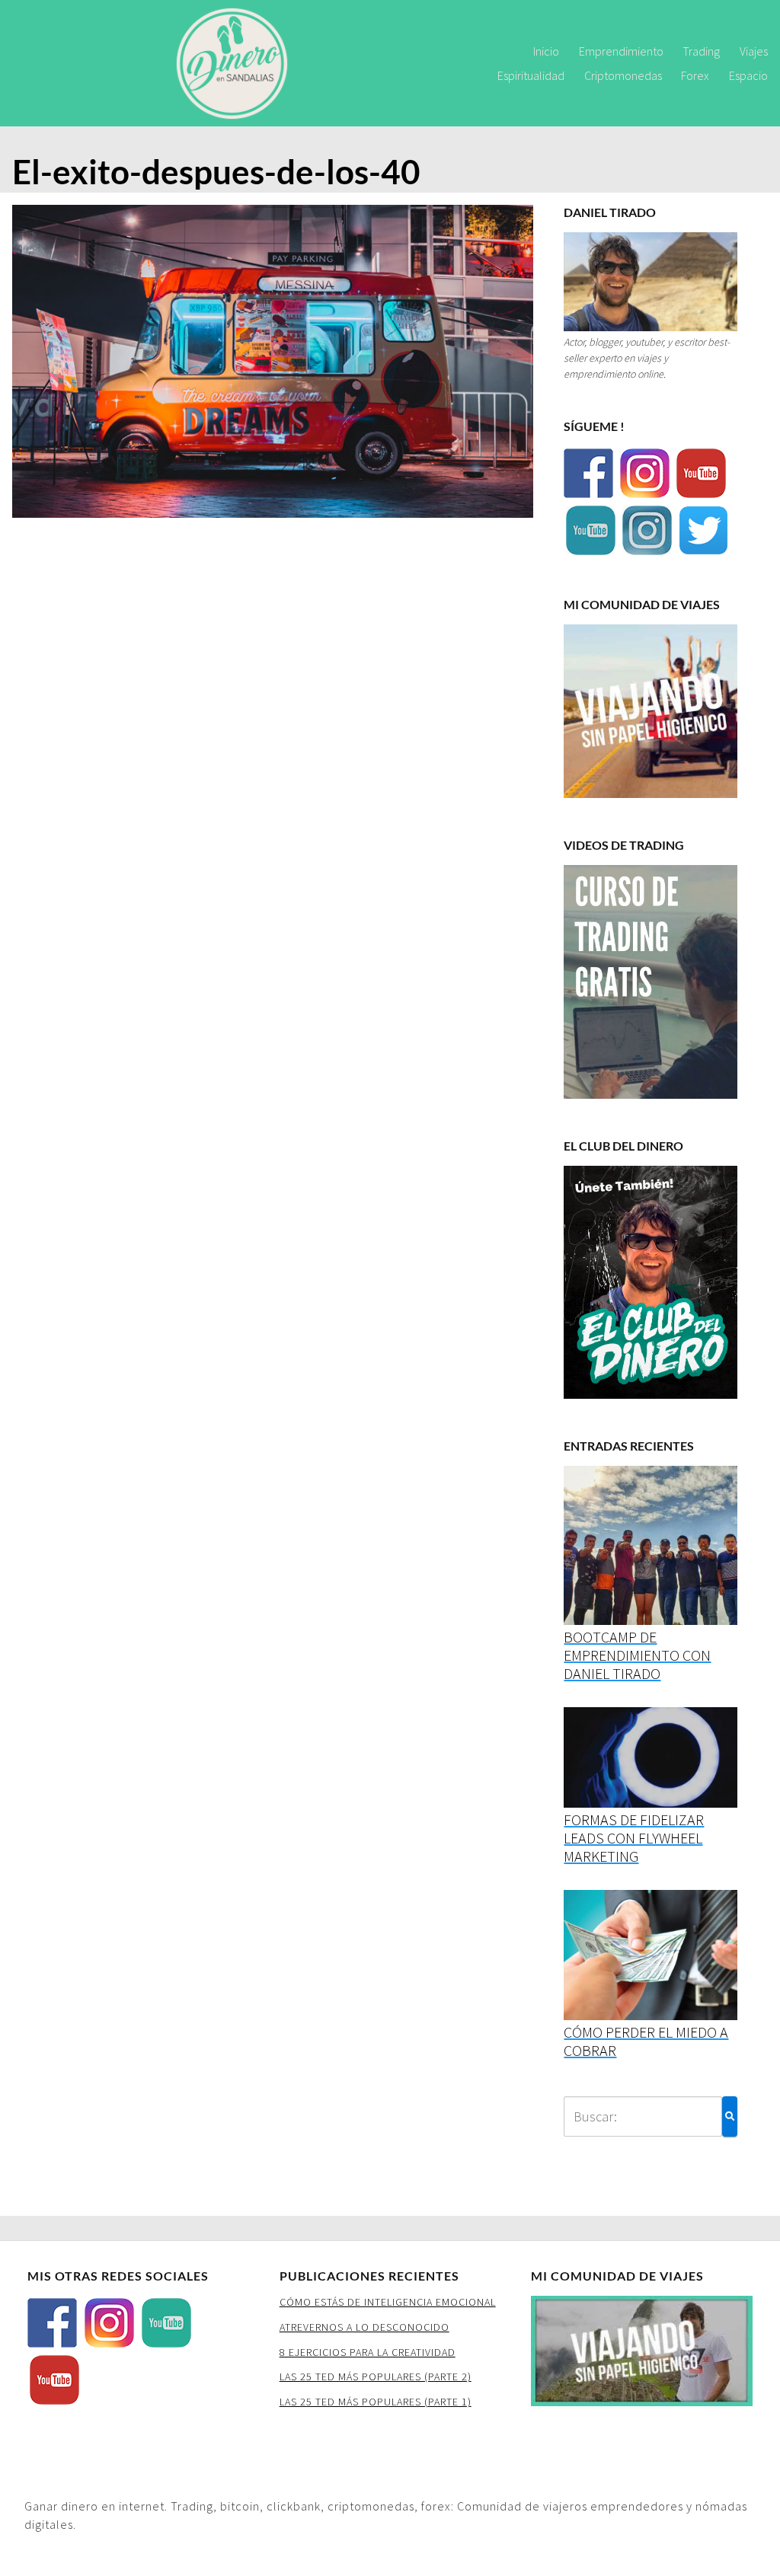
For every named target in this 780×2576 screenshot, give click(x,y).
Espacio (748, 75)
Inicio (546, 51)
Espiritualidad (531, 75)
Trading (701, 51)
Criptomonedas (623, 75)
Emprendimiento (621, 51)
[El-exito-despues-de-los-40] (273, 366)
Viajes (754, 51)
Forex (695, 75)
